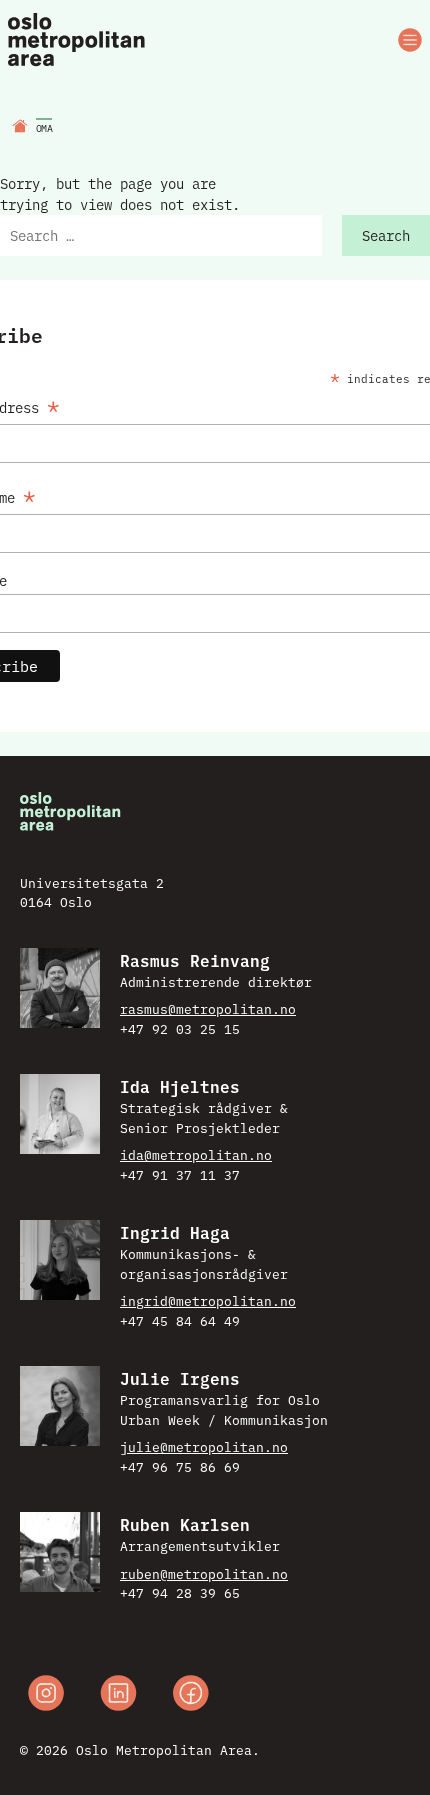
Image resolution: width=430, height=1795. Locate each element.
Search (386, 235)
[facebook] (191, 1695)
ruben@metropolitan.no (204, 1573)
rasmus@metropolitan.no (208, 1008)
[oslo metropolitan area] (78, 40)
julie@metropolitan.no (204, 1446)
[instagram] (46, 1695)
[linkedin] (118, 1695)
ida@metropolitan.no (196, 1154)
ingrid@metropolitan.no (208, 1300)
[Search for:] (161, 235)
